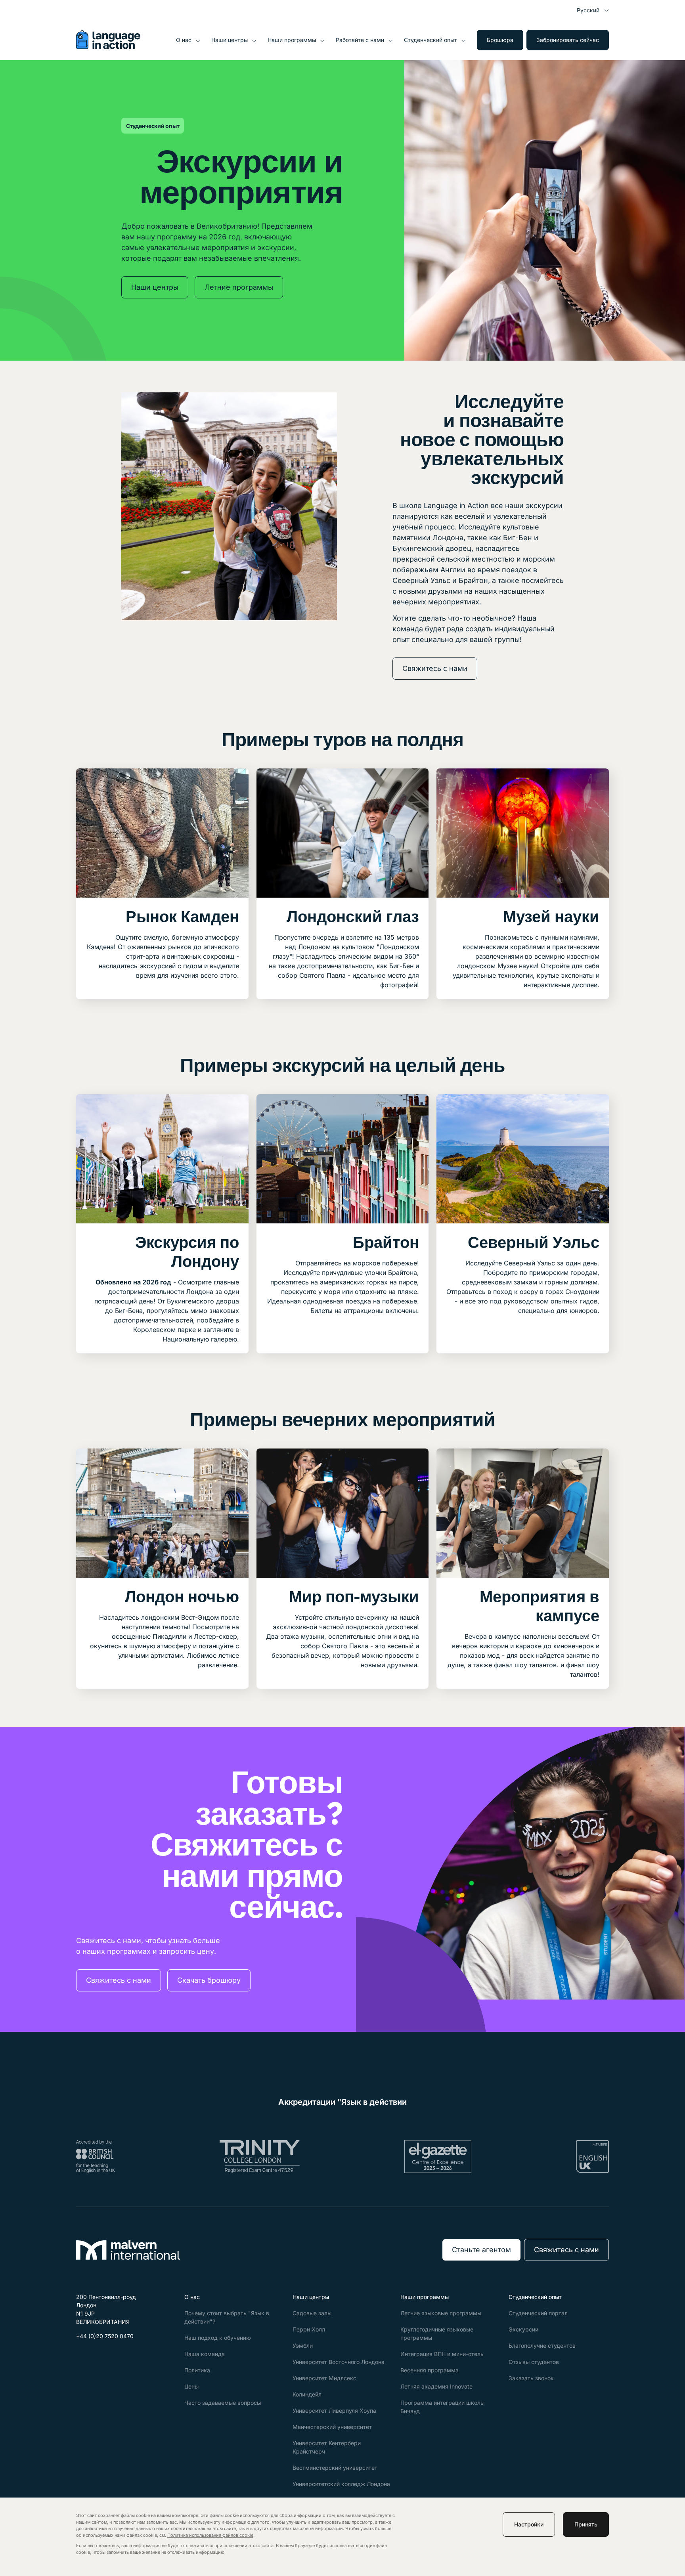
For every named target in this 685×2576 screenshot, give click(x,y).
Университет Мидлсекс (324, 2378)
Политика (197, 2370)
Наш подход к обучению (218, 2338)
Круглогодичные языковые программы (437, 2333)
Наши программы (292, 40)
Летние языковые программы (441, 2313)
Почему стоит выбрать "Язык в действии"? (227, 2317)
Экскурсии (523, 2329)
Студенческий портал (538, 2313)
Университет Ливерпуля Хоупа (334, 2411)
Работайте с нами (360, 40)
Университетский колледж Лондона (341, 2484)
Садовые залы (312, 2313)
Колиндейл (307, 2394)
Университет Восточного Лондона (339, 2362)
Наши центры (230, 40)
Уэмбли (303, 2346)
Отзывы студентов (534, 2362)
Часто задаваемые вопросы (223, 2403)
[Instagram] (101, 2355)
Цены (191, 2386)
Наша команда (205, 2354)
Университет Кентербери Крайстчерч (327, 2447)
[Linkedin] (121, 2355)
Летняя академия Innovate (436, 2386)
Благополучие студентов (542, 2346)
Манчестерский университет (332, 2427)
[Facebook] (82, 2355)
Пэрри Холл (309, 2329)
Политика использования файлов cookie (210, 2535)
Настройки (529, 2524)
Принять (586, 2524)
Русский (588, 10)
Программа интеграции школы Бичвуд (442, 2407)
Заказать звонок (531, 2378)
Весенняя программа (430, 2370)
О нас (184, 40)
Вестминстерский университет (335, 2468)
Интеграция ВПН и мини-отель (442, 2354)
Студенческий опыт (431, 40)
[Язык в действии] (108, 47)
